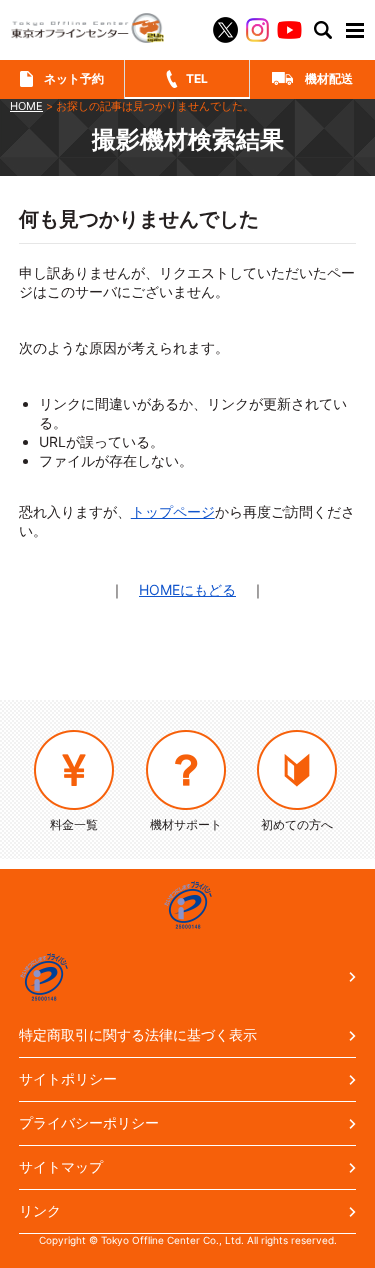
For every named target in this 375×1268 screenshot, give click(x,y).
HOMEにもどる (187, 589)
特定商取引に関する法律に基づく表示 (138, 1034)
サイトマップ (61, 1166)
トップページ (173, 511)
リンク (40, 1210)
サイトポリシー (68, 1078)
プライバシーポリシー (89, 1122)
